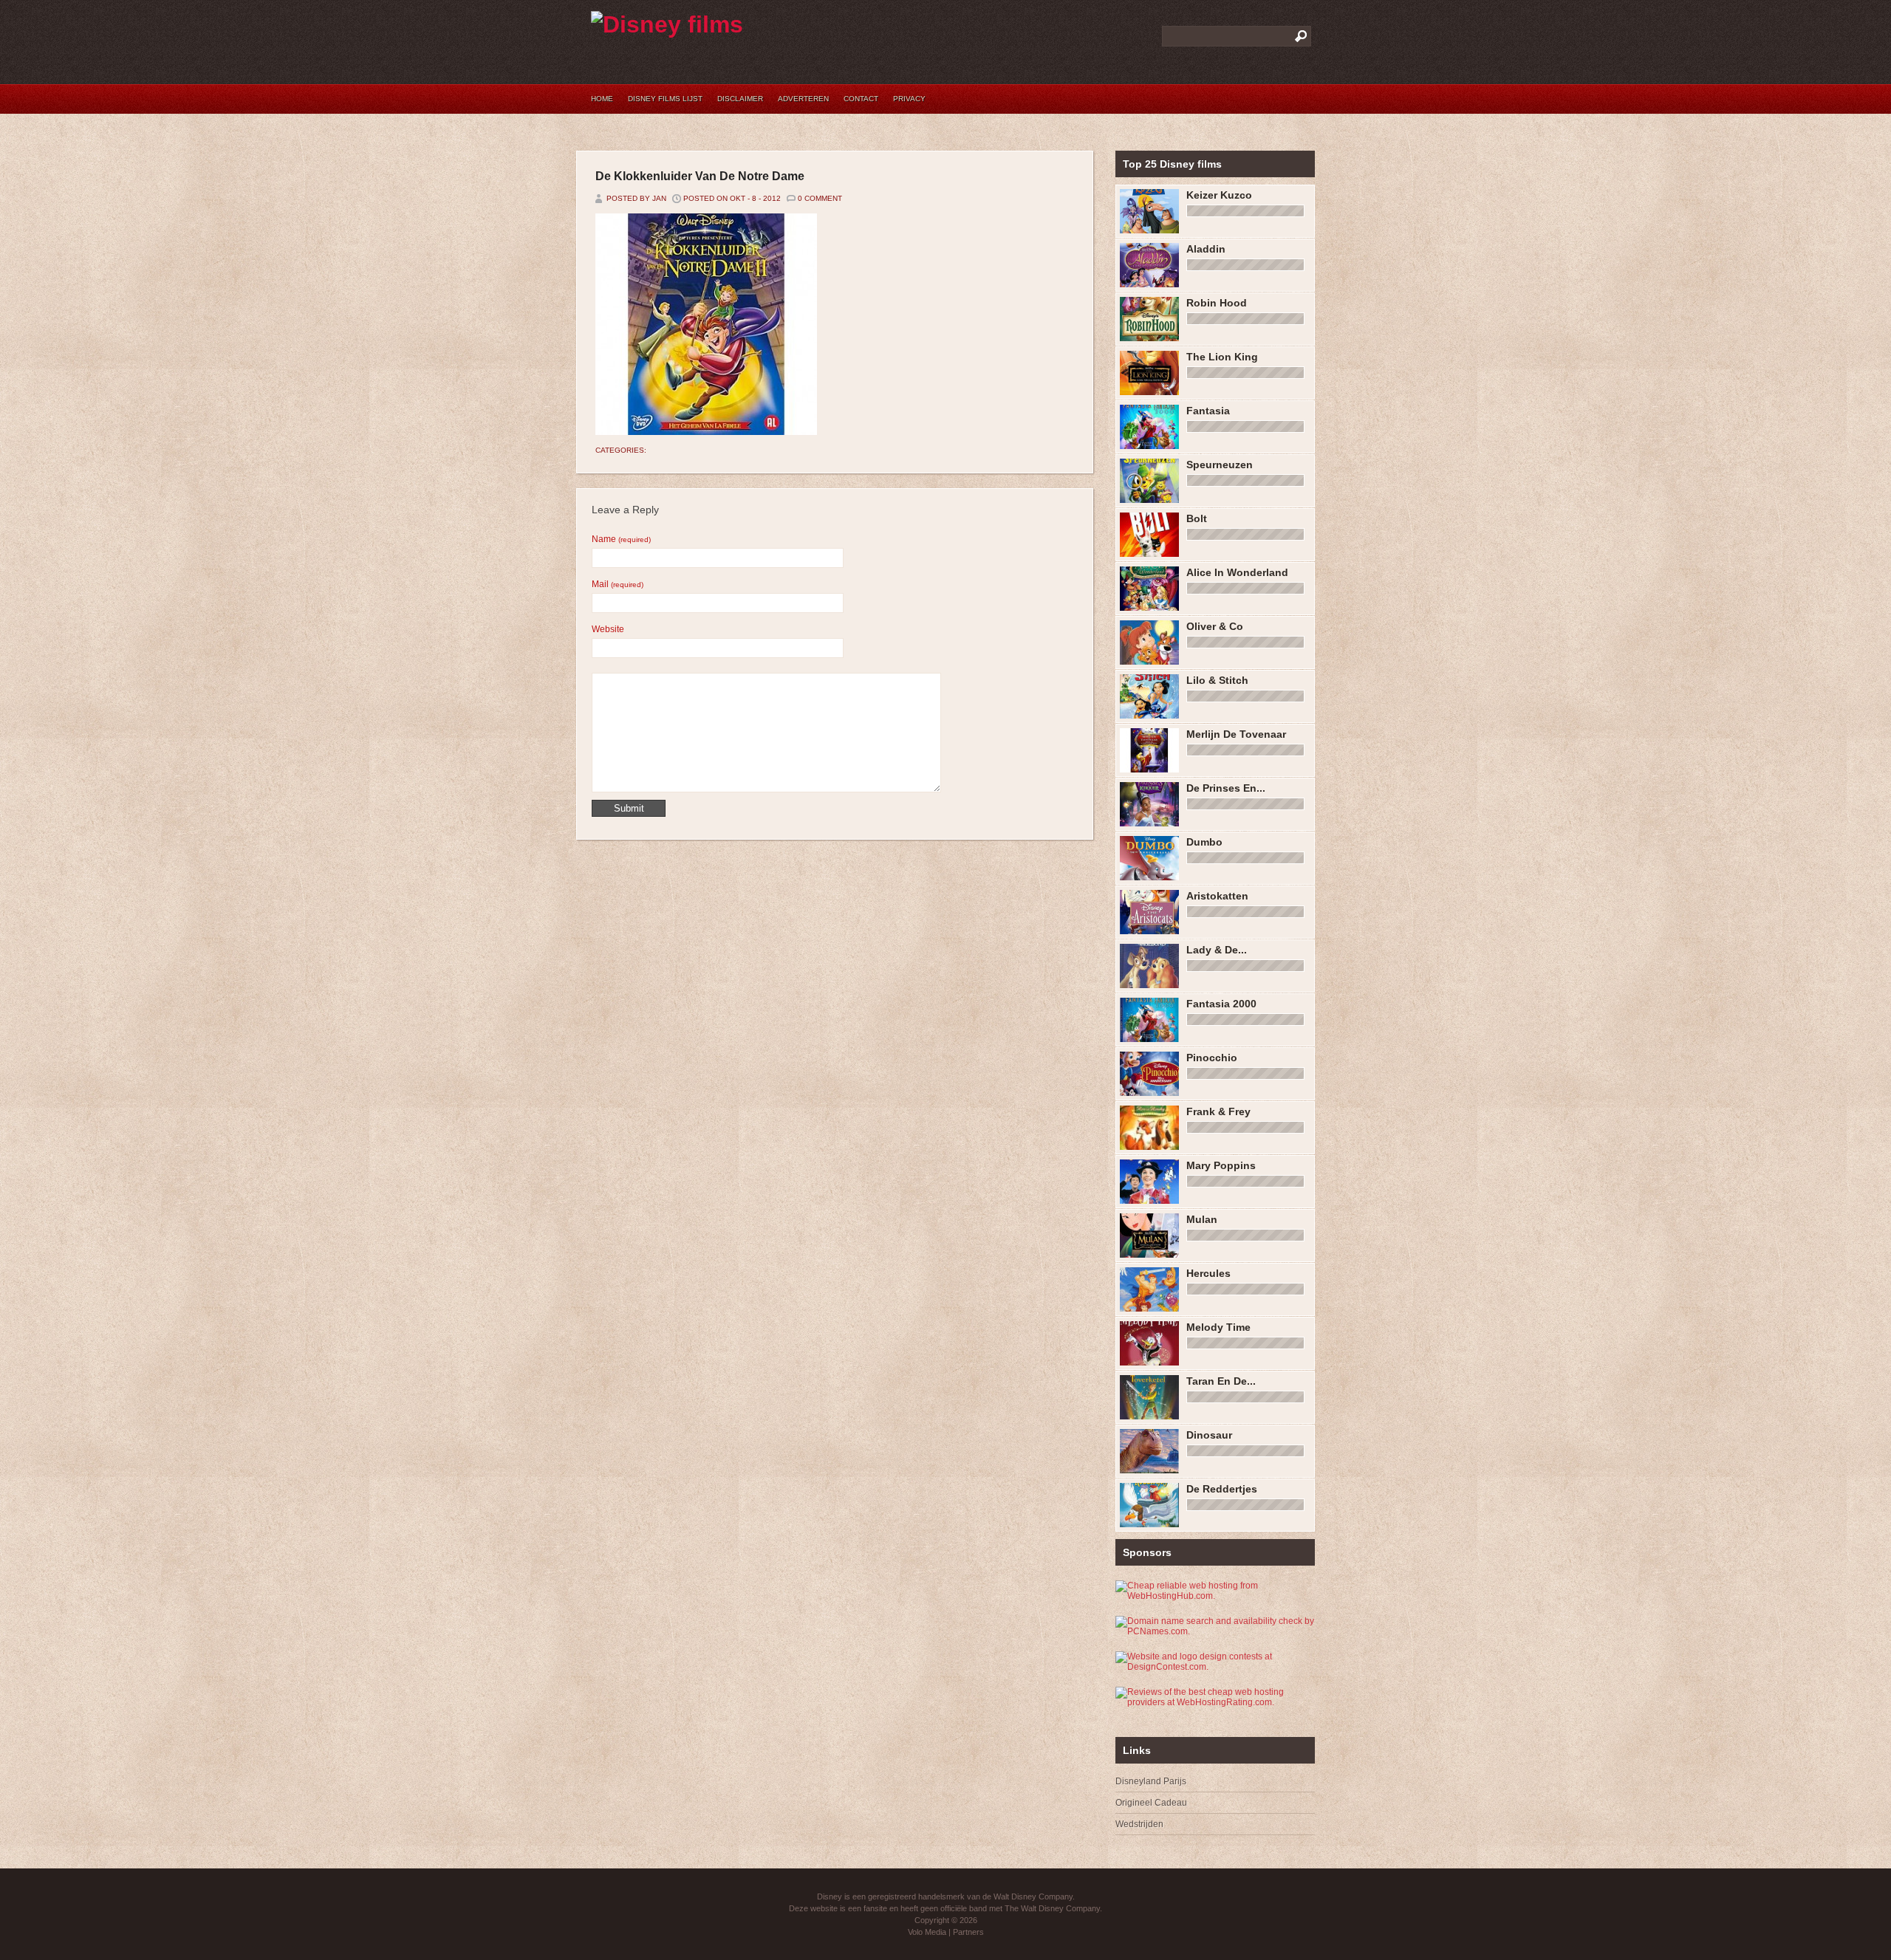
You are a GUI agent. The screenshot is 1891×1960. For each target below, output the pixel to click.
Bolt (1197, 518)
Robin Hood (1217, 303)
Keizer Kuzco (1219, 195)
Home (602, 99)
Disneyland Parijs (1151, 1781)
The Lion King (1222, 357)
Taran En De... (1221, 1381)
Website (608, 629)
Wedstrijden (1139, 1824)
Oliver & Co (1215, 626)
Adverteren (803, 99)
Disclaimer (740, 99)
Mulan (1202, 1219)
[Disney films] (667, 24)
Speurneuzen (1220, 465)
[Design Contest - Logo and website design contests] (1208, 1667)
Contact (861, 99)
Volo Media (927, 1932)
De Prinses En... (1226, 788)
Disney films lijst (665, 99)
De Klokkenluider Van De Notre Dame (700, 176)
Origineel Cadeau (1151, 1803)
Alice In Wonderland (1237, 572)
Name (621, 539)
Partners (968, 1932)
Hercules (1208, 1273)
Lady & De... (1217, 950)
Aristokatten (1217, 896)
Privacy (909, 99)
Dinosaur (1209, 1435)
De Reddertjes (1222, 1489)
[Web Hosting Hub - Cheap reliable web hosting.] (1208, 1596)
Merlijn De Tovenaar (1236, 734)
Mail (618, 584)
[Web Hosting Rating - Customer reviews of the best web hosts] (1215, 1702)
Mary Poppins (1221, 1165)
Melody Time (1218, 1327)
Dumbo (1204, 842)
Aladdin (1206, 249)
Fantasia (1208, 411)
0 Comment (820, 198)
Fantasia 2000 (1221, 1004)
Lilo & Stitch (1217, 680)
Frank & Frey (1218, 1111)
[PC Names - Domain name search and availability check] (1215, 1631)
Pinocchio (1212, 1058)
